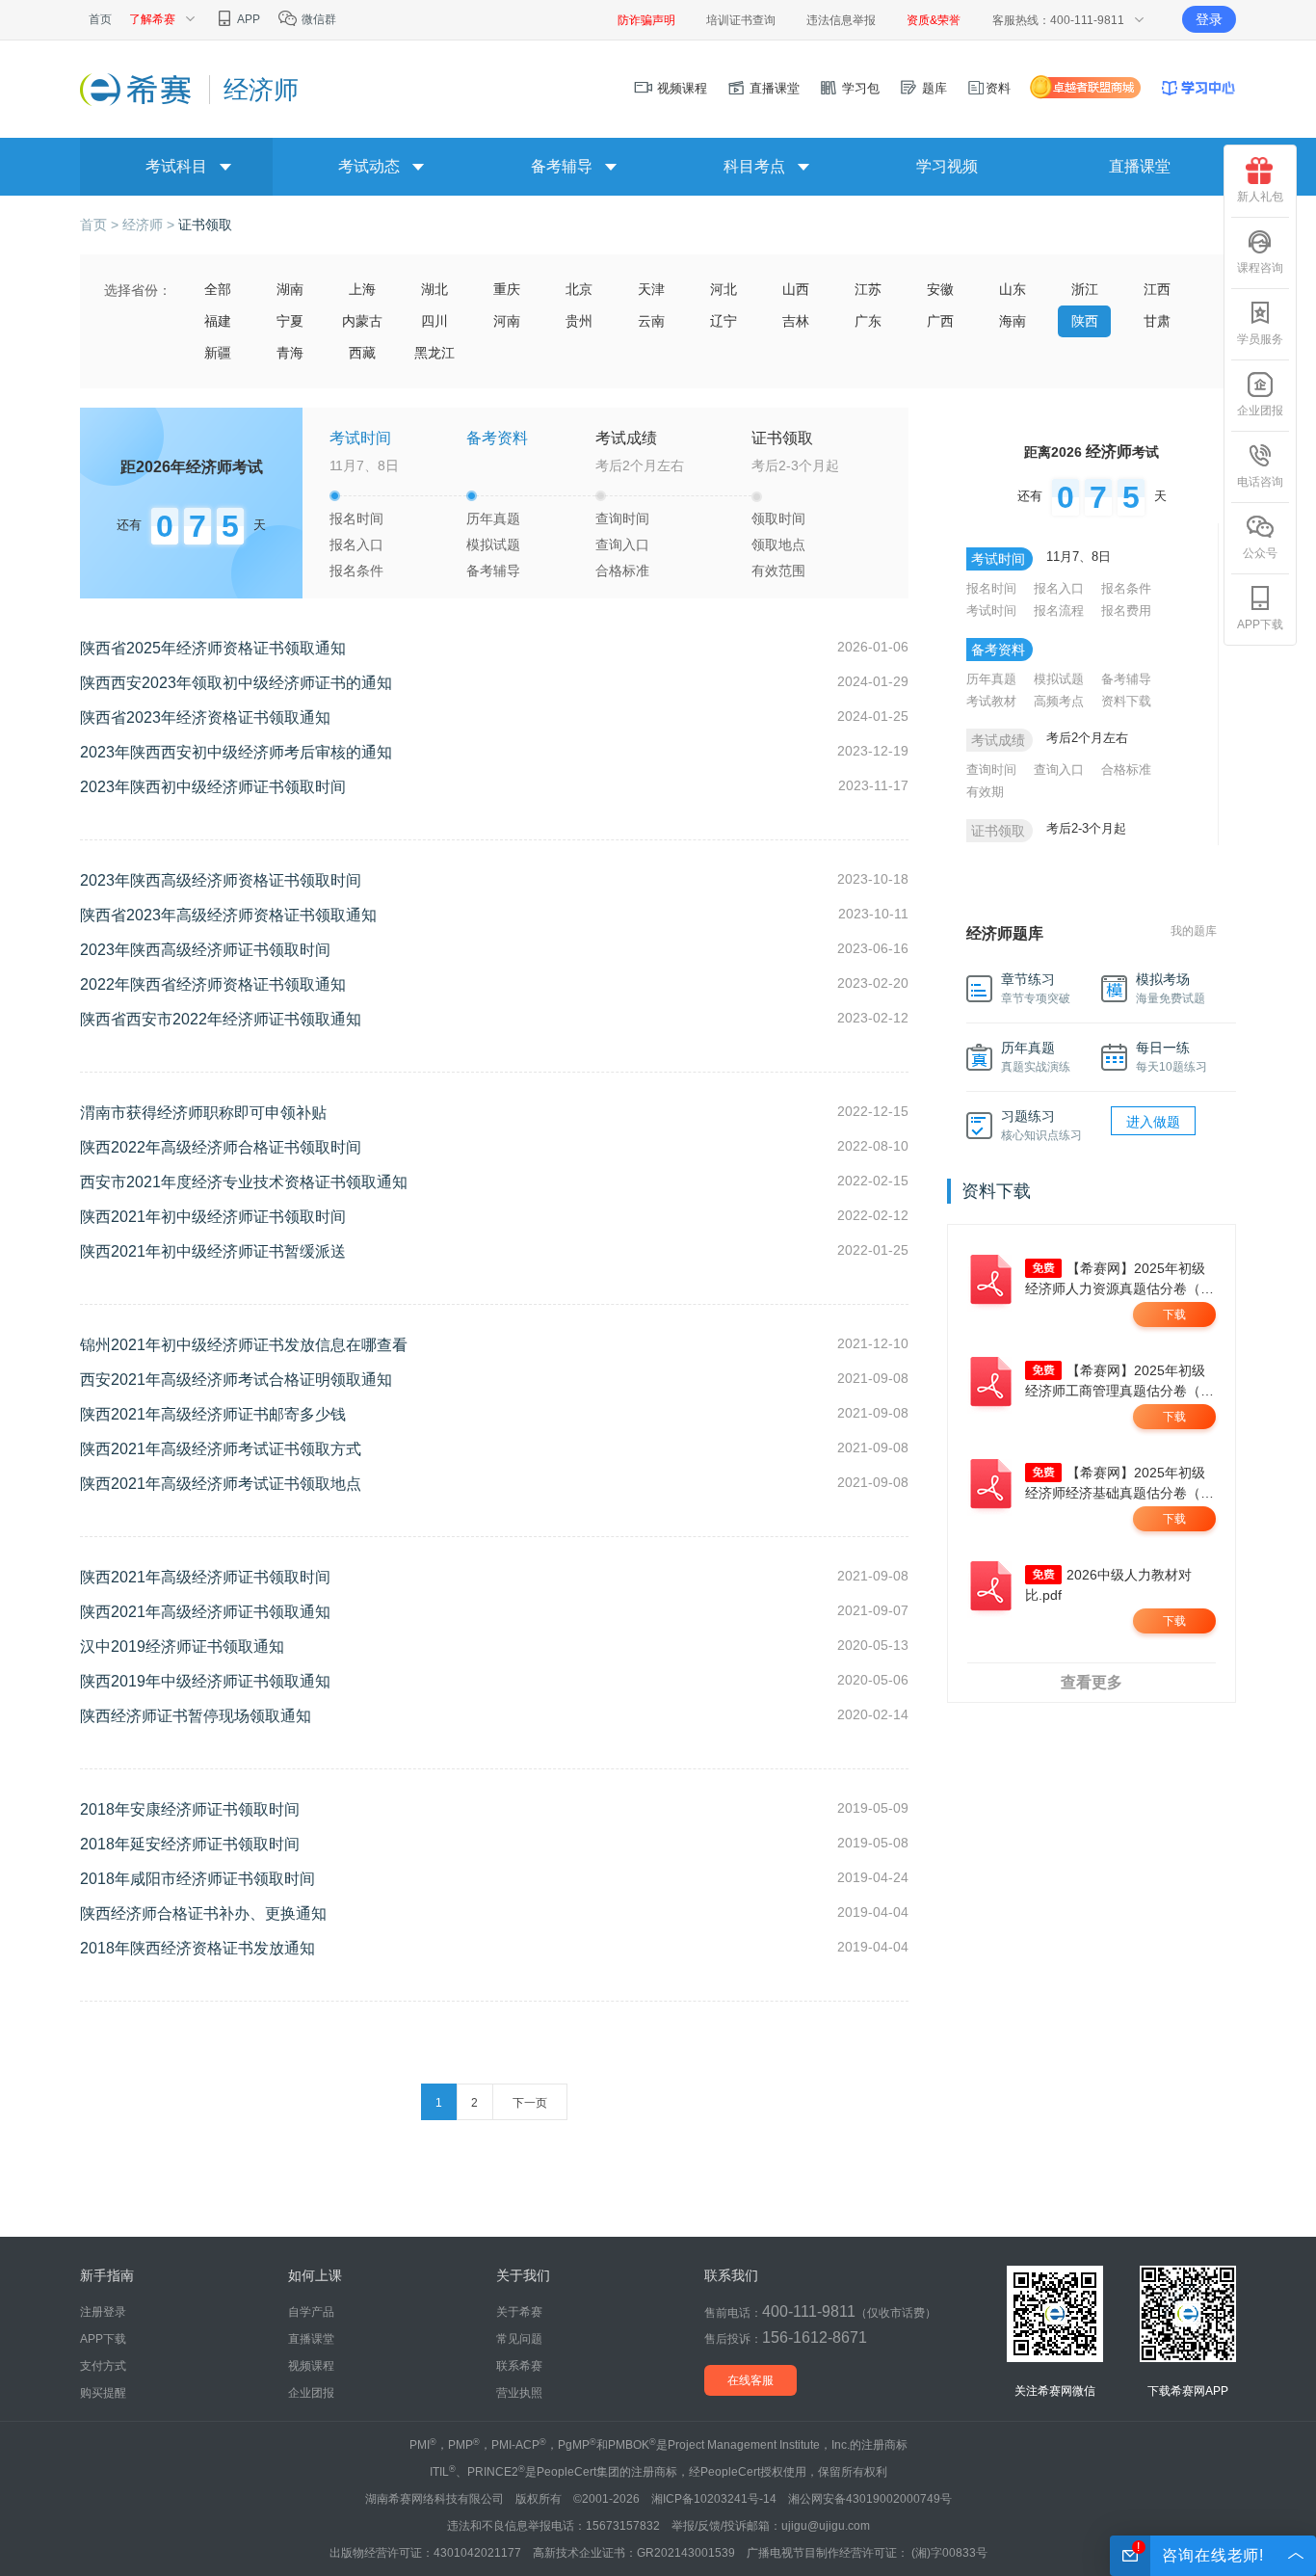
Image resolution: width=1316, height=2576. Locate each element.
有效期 (985, 792)
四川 (434, 321)
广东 (868, 321)
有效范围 (778, 571)
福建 (218, 321)
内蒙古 (362, 321)
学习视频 (947, 166)
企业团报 (1260, 411)
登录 (1209, 19)
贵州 (579, 321)
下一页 (530, 2103)
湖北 (434, 289)
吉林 (796, 321)
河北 (724, 289)
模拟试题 (493, 544)
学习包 (859, 88)
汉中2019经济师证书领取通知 (182, 1647)
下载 (1174, 1315)
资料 (998, 88)
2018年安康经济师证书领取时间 (190, 1809)
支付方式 (103, 2366)
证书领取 (205, 225)
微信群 (317, 19)
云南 (651, 321)
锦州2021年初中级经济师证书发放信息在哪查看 (244, 1345)
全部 (218, 289)
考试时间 (991, 611)
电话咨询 (1260, 482)
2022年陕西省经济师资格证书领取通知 (213, 984)
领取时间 (778, 518)
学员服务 (1260, 339)
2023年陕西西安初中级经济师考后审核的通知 (236, 752)
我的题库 (1194, 931)
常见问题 (519, 2339)
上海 (362, 289)
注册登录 (103, 2312)
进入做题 (1153, 1122)
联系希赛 (519, 2366)
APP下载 (1260, 624)
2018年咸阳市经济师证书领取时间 (197, 1879)
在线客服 (750, 2380)
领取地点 (778, 544)
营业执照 (519, 2393)
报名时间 (356, 518)
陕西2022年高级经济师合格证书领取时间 (221, 1147)
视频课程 (680, 88)
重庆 (507, 289)
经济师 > (150, 225)
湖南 (290, 289)
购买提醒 (103, 2393)
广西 (940, 321)
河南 (507, 321)
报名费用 (1126, 611)
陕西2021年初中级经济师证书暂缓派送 (213, 1251)
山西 (796, 289)
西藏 (362, 353)
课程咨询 (1260, 268)
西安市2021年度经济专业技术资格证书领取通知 (244, 1182)
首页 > (101, 225)
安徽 (940, 289)
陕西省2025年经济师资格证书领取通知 (213, 648)
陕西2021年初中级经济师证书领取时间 (213, 1217)
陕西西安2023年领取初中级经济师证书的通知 (236, 683)
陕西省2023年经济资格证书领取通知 (205, 717)
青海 (290, 353)
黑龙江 (434, 353)
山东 (1013, 289)
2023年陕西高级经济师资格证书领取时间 (221, 880)
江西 (1157, 289)
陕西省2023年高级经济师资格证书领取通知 (228, 915)
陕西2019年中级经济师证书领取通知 (205, 1681)
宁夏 (290, 321)
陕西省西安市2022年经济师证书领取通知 (221, 1019)
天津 (651, 289)
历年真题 (493, 518)
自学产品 (311, 2312)
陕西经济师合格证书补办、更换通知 (203, 1913)
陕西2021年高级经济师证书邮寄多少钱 (213, 1414)
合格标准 (622, 571)
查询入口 (622, 544)
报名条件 (356, 571)
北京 (579, 289)
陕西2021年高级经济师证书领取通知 (205, 1612)
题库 (933, 88)
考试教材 (991, 701)
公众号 (1260, 553)
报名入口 (356, 544)
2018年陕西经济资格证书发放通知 (197, 1948)
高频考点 (1059, 701)
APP (248, 19)
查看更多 (1092, 1682)
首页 (100, 19)
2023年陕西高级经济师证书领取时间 (205, 950)
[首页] (137, 89)
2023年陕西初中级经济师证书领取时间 (213, 787)
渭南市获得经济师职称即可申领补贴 (203, 1113)
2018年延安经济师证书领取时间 (190, 1844)
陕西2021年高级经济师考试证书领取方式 (221, 1449)
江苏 (868, 289)
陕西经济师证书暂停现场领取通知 (196, 1716)
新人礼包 (1260, 197)
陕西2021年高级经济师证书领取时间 (205, 1577)
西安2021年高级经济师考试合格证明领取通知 (236, 1380)
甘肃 (1157, 321)
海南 (1013, 321)
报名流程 (1059, 611)
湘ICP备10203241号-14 (714, 2499)
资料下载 (1126, 701)
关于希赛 (519, 2312)
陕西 (1085, 321)
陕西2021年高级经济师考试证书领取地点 (221, 1484)
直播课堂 (773, 88)
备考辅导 (493, 571)
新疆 (218, 353)
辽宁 (724, 321)
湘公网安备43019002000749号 (870, 2499)
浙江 (1085, 289)
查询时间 (622, 518)
